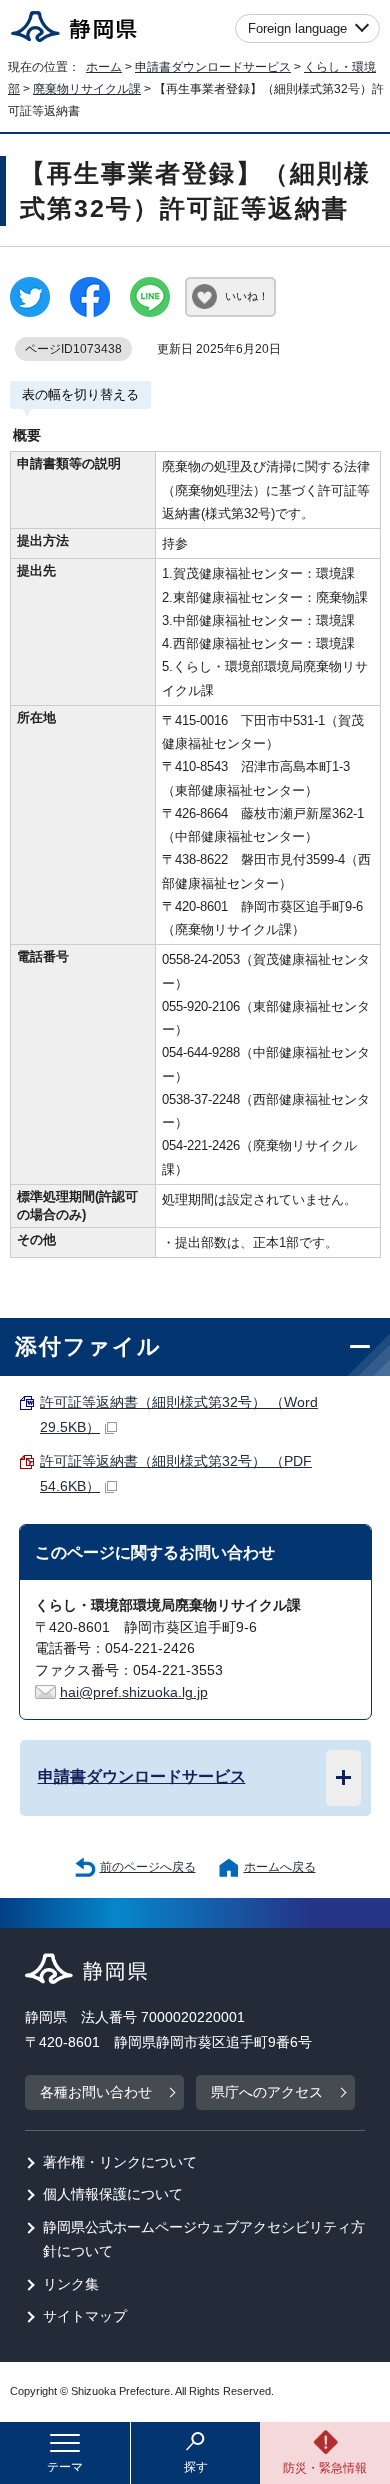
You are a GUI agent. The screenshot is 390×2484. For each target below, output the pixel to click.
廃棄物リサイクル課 (87, 89)
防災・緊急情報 (325, 2468)
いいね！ (247, 296)
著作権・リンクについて (120, 2162)
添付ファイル (88, 1346)
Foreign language (297, 28)
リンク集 (71, 2284)
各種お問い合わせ (96, 2092)
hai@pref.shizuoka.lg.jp (134, 1692)
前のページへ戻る (148, 1867)
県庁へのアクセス (267, 2092)
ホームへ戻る (280, 1867)
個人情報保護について (113, 2194)
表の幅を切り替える (80, 394)
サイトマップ (85, 2316)
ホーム (104, 67)
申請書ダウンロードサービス (213, 67)
